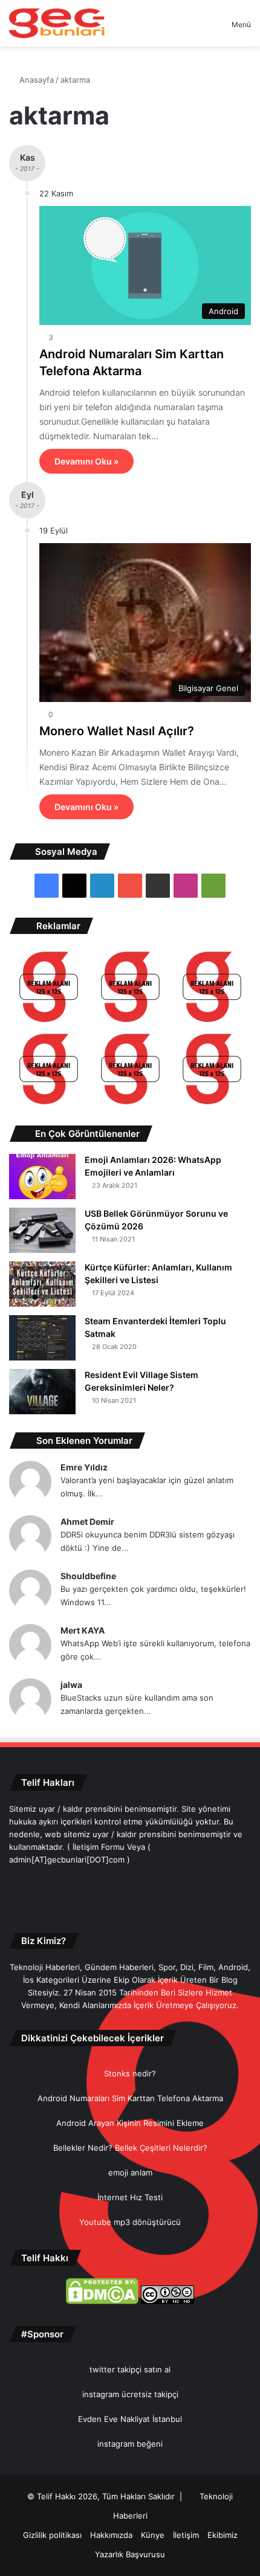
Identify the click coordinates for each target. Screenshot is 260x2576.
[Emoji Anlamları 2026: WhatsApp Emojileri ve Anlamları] (42, 1177)
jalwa (71, 1685)
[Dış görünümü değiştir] (201, 29)
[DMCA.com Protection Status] (102, 2301)
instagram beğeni (130, 2444)
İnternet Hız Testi (130, 2197)
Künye (153, 2535)
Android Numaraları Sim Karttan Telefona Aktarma (130, 2098)
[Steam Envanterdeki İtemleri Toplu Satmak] (42, 1338)
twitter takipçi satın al (130, 2369)
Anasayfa (35, 80)
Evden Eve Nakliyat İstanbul (130, 2419)
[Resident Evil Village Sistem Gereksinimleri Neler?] (42, 1392)
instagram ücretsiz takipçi (130, 2394)
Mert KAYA (83, 1630)
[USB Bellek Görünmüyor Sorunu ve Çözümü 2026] (42, 1230)
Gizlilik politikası (52, 2535)
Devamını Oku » (86, 461)
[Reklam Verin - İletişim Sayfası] (49, 989)
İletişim (186, 2535)
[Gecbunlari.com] (57, 23)
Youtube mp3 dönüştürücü (130, 2222)
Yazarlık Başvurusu (130, 2554)
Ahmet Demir (87, 1521)
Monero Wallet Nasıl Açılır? (117, 731)
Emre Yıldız (84, 1467)
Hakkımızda (111, 2535)
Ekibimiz (223, 2535)
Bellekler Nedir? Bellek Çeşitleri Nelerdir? (130, 2148)
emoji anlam (130, 2172)
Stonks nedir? (130, 2073)
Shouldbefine (88, 1576)
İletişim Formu (99, 1847)
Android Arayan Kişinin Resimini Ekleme (130, 2123)
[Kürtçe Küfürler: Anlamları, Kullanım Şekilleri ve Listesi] (42, 1284)
